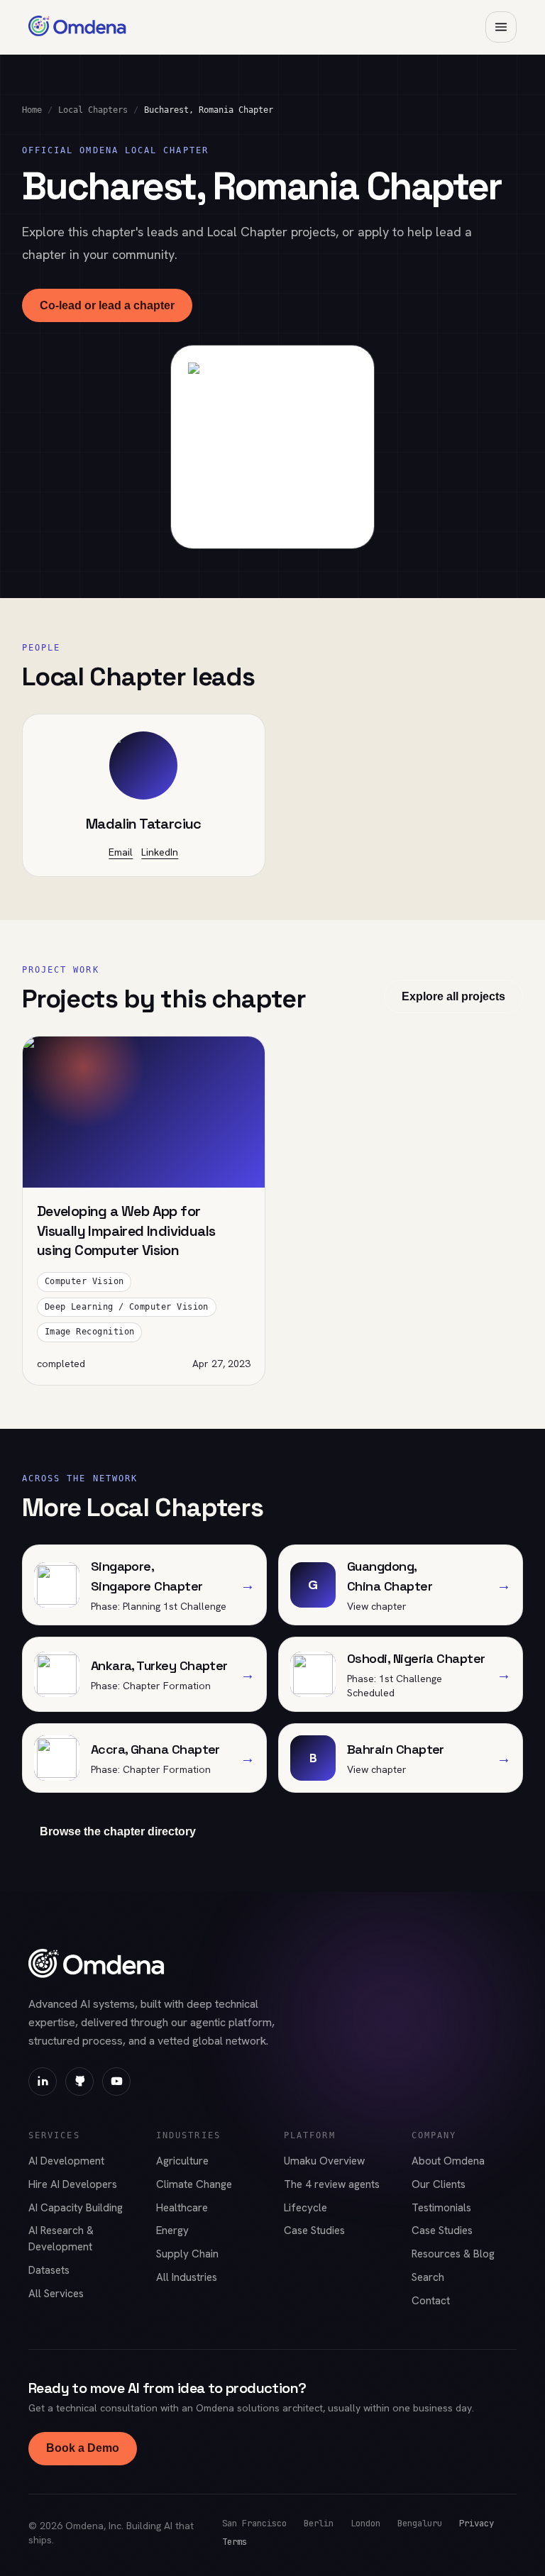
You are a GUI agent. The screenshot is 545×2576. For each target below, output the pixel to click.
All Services (56, 2294)
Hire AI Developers (73, 2184)
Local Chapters (93, 110)
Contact (431, 2301)
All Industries (187, 2277)
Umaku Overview (324, 2161)
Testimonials (441, 2208)
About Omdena (448, 2161)
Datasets (49, 2270)
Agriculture (182, 2161)
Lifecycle (305, 2208)
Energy (172, 2230)
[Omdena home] (77, 27)
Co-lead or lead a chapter (107, 305)
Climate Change (194, 2184)
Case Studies (314, 2230)
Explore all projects (453, 996)
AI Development (66, 2161)
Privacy (477, 2523)
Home (32, 110)
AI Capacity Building (76, 2208)
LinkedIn (160, 852)
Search (428, 2277)
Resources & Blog (453, 2254)
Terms (235, 2542)
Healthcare (182, 2208)
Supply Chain (187, 2254)
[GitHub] (79, 2082)
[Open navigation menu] (501, 27)
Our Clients (439, 2184)
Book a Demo (83, 2448)
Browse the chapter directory (118, 1831)
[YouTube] (116, 2082)
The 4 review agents (332, 2184)
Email (121, 852)
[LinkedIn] (43, 2082)
